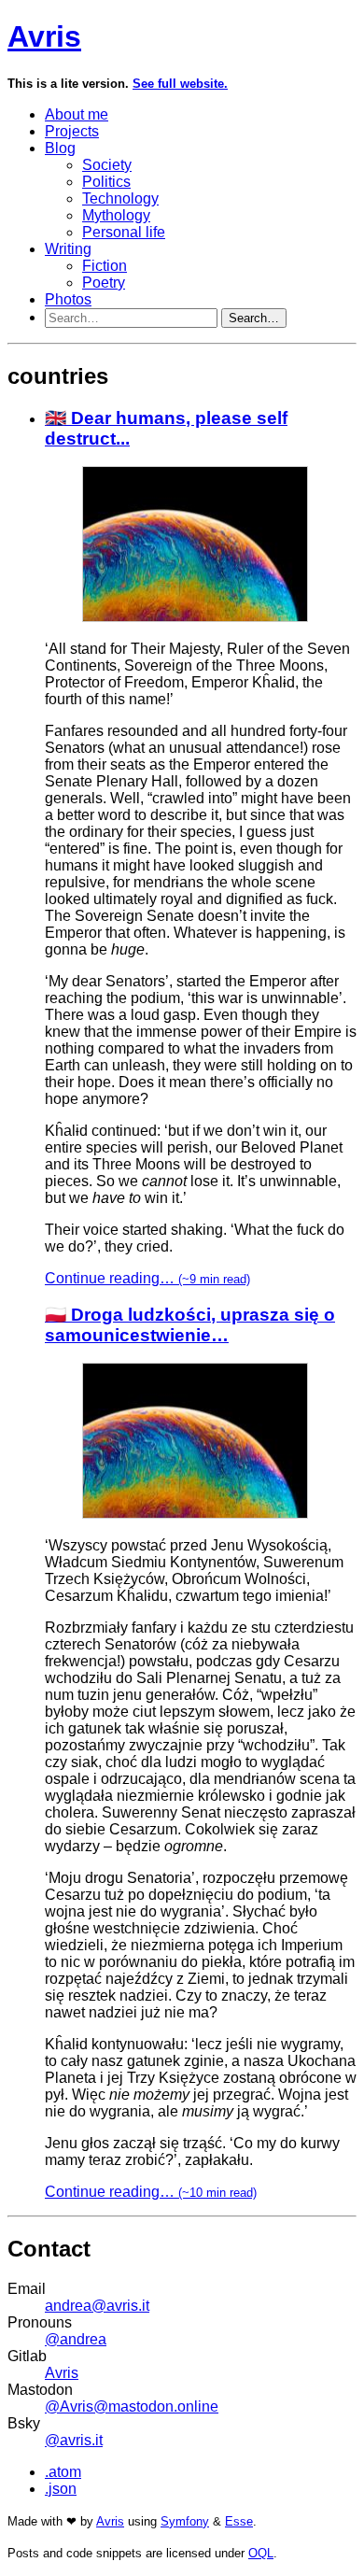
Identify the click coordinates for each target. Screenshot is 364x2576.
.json (61, 2489)
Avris (44, 36)
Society (107, 165)
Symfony (185, 2521)
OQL (261, 2553)
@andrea (76, 2339)
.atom (63, 2472)
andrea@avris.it (97, 2306)
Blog (60, 148)
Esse (239, 2521)
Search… (254, 318)
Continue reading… (147, 1278)
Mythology (116, 215)
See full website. (180, 84)
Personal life (124, 232)
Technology (120, 198)
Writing (68, 249)
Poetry (104, 283)
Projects (72, 131)
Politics (106, 182)
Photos (68, 299)
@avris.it (74, 2440)
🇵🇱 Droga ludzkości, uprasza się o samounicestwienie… (190, 1325)
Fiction (105, 266)
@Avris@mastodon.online (132, 2406)
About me (77, 114)
